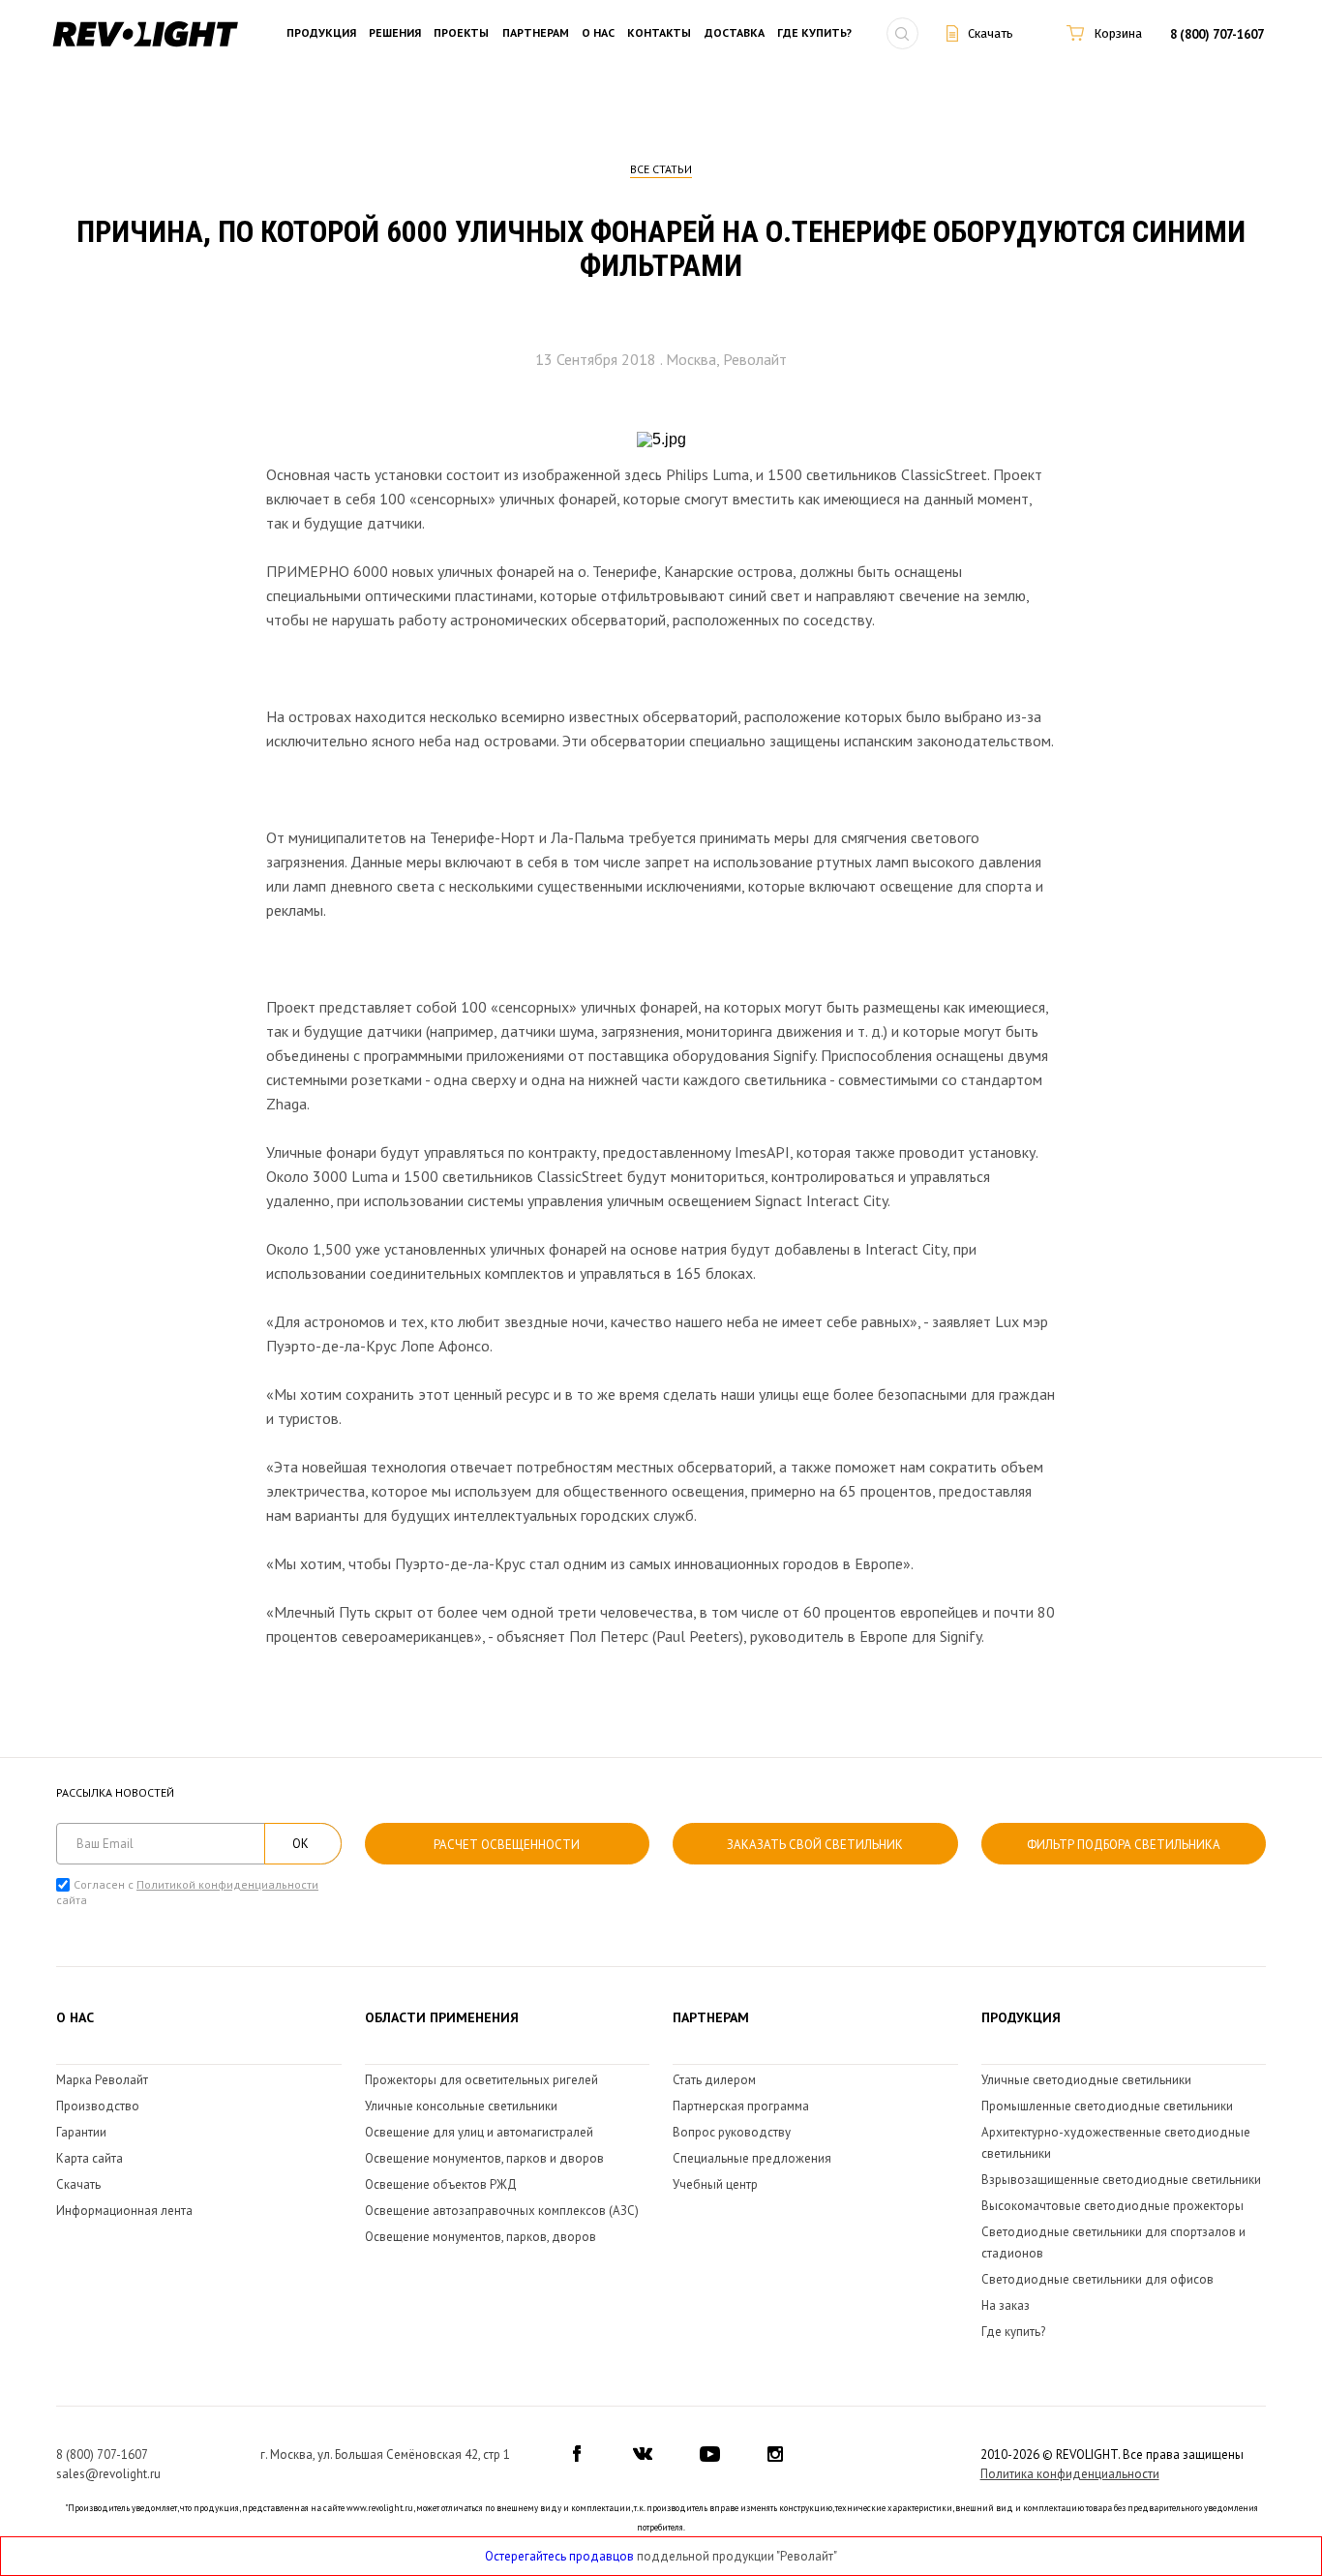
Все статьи (661, 169)
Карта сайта (90, 2158)
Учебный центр (715, 2184)
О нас (598, 33)
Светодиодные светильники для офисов (1097, 2279)
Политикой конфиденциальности (227, 1884)
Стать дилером (714, 2080)
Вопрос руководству (732, 2132)
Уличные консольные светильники (461, 2106)
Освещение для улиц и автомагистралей (479, 2132)
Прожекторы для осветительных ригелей (481, 2080)
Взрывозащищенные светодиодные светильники (1121, 2180)
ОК (300, 1844)
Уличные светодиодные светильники (1086, 2080)
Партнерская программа (741, 2106)
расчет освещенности (507, 1845)
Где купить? (814, 33)
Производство (98, 2106)
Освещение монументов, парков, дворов (481, 2237)
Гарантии (81, 2132)
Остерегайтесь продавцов (559, 2556)
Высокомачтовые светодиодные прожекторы (1112, 2206)
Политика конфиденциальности (1070, 2474)
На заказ (1006, 2305)
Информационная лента (124, 2211)
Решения (395, 33)
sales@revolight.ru (108, 2474)
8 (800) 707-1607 (1217, 34)
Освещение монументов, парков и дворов (484, 2158)
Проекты (461, 33)
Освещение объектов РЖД (441, 2184)
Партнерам (536, 33)
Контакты (659, 33)
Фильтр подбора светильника (1124, 1845)
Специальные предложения (752, 2158)
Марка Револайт (102, 2080)
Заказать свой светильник (815, 1845)
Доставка (735, 33)
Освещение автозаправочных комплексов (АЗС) (502, 2211)
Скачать (78, 2184)
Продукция (321, 33)
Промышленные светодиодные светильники (1107, 2106)
